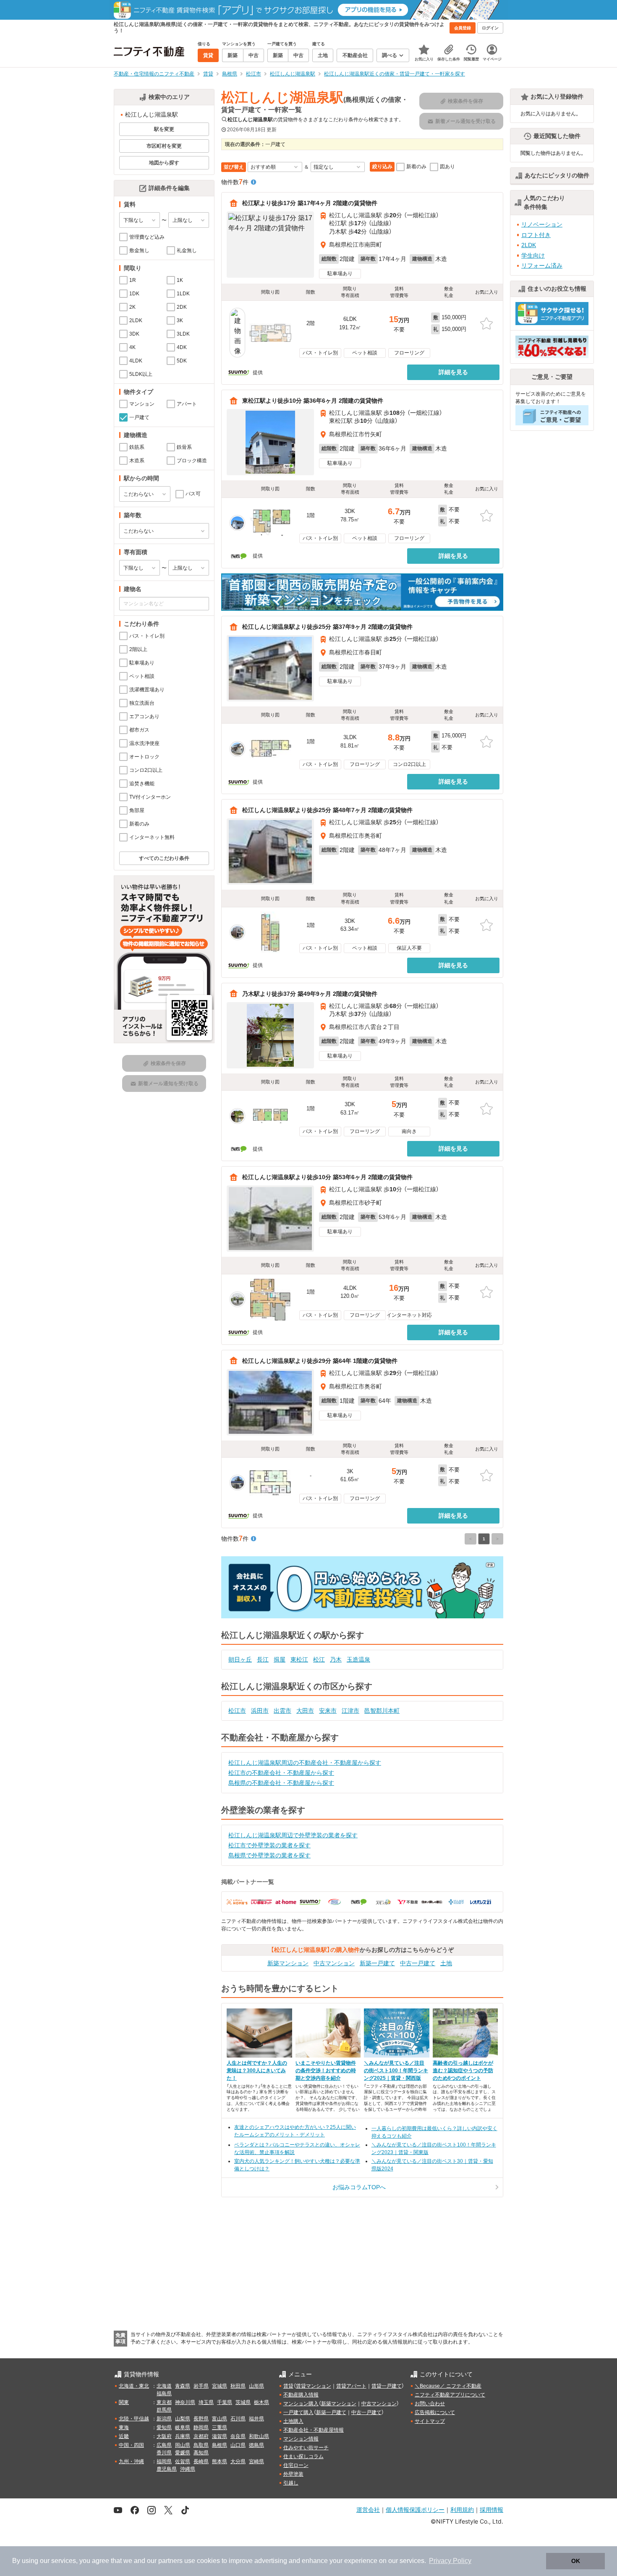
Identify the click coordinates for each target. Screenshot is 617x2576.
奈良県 (238, 2436)
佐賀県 (183, 2461)
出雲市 (282, 1711)
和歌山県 (259, 2436)
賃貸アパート (351, 2386)
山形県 (256, 2386)
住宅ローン (296, 2465)
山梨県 (183, 2419)
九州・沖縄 (131, 2461)
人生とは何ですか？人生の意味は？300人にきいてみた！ (257, 2071)
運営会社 (368, 2510)
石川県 (238, 2419)
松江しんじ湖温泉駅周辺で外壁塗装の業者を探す (293, 1835)
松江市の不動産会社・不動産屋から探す (281, 1773)
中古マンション (334, 1963)
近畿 (124, 2436)
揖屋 (280, 1659)
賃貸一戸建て (387, 2386)
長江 (263, 1659)
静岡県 (201, 2428)
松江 (319, 1659)
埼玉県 (206, 2402)
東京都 (164, 2402)
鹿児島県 (167, 2469)
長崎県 (201, 2461)
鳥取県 (201, 2445)
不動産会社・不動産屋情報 (314, 2430)
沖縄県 (188, 2469)
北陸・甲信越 (134, 2419)
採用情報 (492, 2510)
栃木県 (261, 2402)
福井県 (256, 2419)
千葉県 (225, 2402)
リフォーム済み (542, 266)
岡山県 (183, 2445)
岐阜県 (183, 2428)
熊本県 (220, 2461)
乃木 (336, 1659)
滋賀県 (220, 2436)
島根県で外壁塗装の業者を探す (269, 1855)
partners (170, 2561)
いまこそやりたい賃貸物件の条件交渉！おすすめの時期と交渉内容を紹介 (326, 2071)
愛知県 (164, 2428)
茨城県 (243, 2402)
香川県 (164, 2453)
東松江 (299, 1659)
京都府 (201, 2436)
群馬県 (164, 2410)
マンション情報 (301, 2439)
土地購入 (293, 2421)
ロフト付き (536, 235)
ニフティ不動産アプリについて (450, 2395)
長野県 (201, 2419)
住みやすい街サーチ (306, 2448)
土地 (446, 1963)
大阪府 (164, 2436)
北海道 (164, 2386)
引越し (291, 2483)
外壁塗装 (293, 2474)
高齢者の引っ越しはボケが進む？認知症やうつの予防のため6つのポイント (463, 2071)
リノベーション (542, 224)
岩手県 (201, 2386)
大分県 (238, 2461)
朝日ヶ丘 (240, 1659)
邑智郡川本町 (382, 1711)
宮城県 (220, 2386)
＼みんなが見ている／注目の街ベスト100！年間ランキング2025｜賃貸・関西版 (396, 2071)
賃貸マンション (314, 2386)
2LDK (529, 245)
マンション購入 (301, 2404)
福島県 (164, 2394)
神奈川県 (185, 2402)
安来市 (328, 1711)
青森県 (183, 2386)
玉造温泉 (358, 1659)
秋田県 (238, 2386)
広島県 (164, 2445)
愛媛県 (183, 2453)
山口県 (238, 2445)
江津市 (350, 1711)
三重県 (220, 2428)
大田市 (305, 1711)
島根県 (220, 2445)
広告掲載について (435, 2412)
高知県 (201, 2453)
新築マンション (288, 1963)
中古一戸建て (418, 1963)
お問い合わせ (430, 2404)
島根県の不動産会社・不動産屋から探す (281, 1783)
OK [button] (576, 2561)
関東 (124, 2402)
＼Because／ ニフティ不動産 (448, 2386)
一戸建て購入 (298, 2412)
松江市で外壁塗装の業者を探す (269, 1845)
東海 (124, 2428)
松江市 (237, 1711)
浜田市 (260, 1711)
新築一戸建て (377, 1963)
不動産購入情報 (301, 2395)
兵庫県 (183, 2436)
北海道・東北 (134, 2386)
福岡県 (164, 2461)
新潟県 (164, 2419)
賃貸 (288, 2386)
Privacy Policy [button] (450, 2561)
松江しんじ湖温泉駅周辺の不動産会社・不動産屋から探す (305, 1763)
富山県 (220, 2419)
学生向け (533, 255)
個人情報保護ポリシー (415, 2510)
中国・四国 (131, 2445)
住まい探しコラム (303, 2456)
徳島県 (256, 2445)
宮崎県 (256, 2461)
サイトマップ (430, 2421)
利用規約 (462, 2510)
